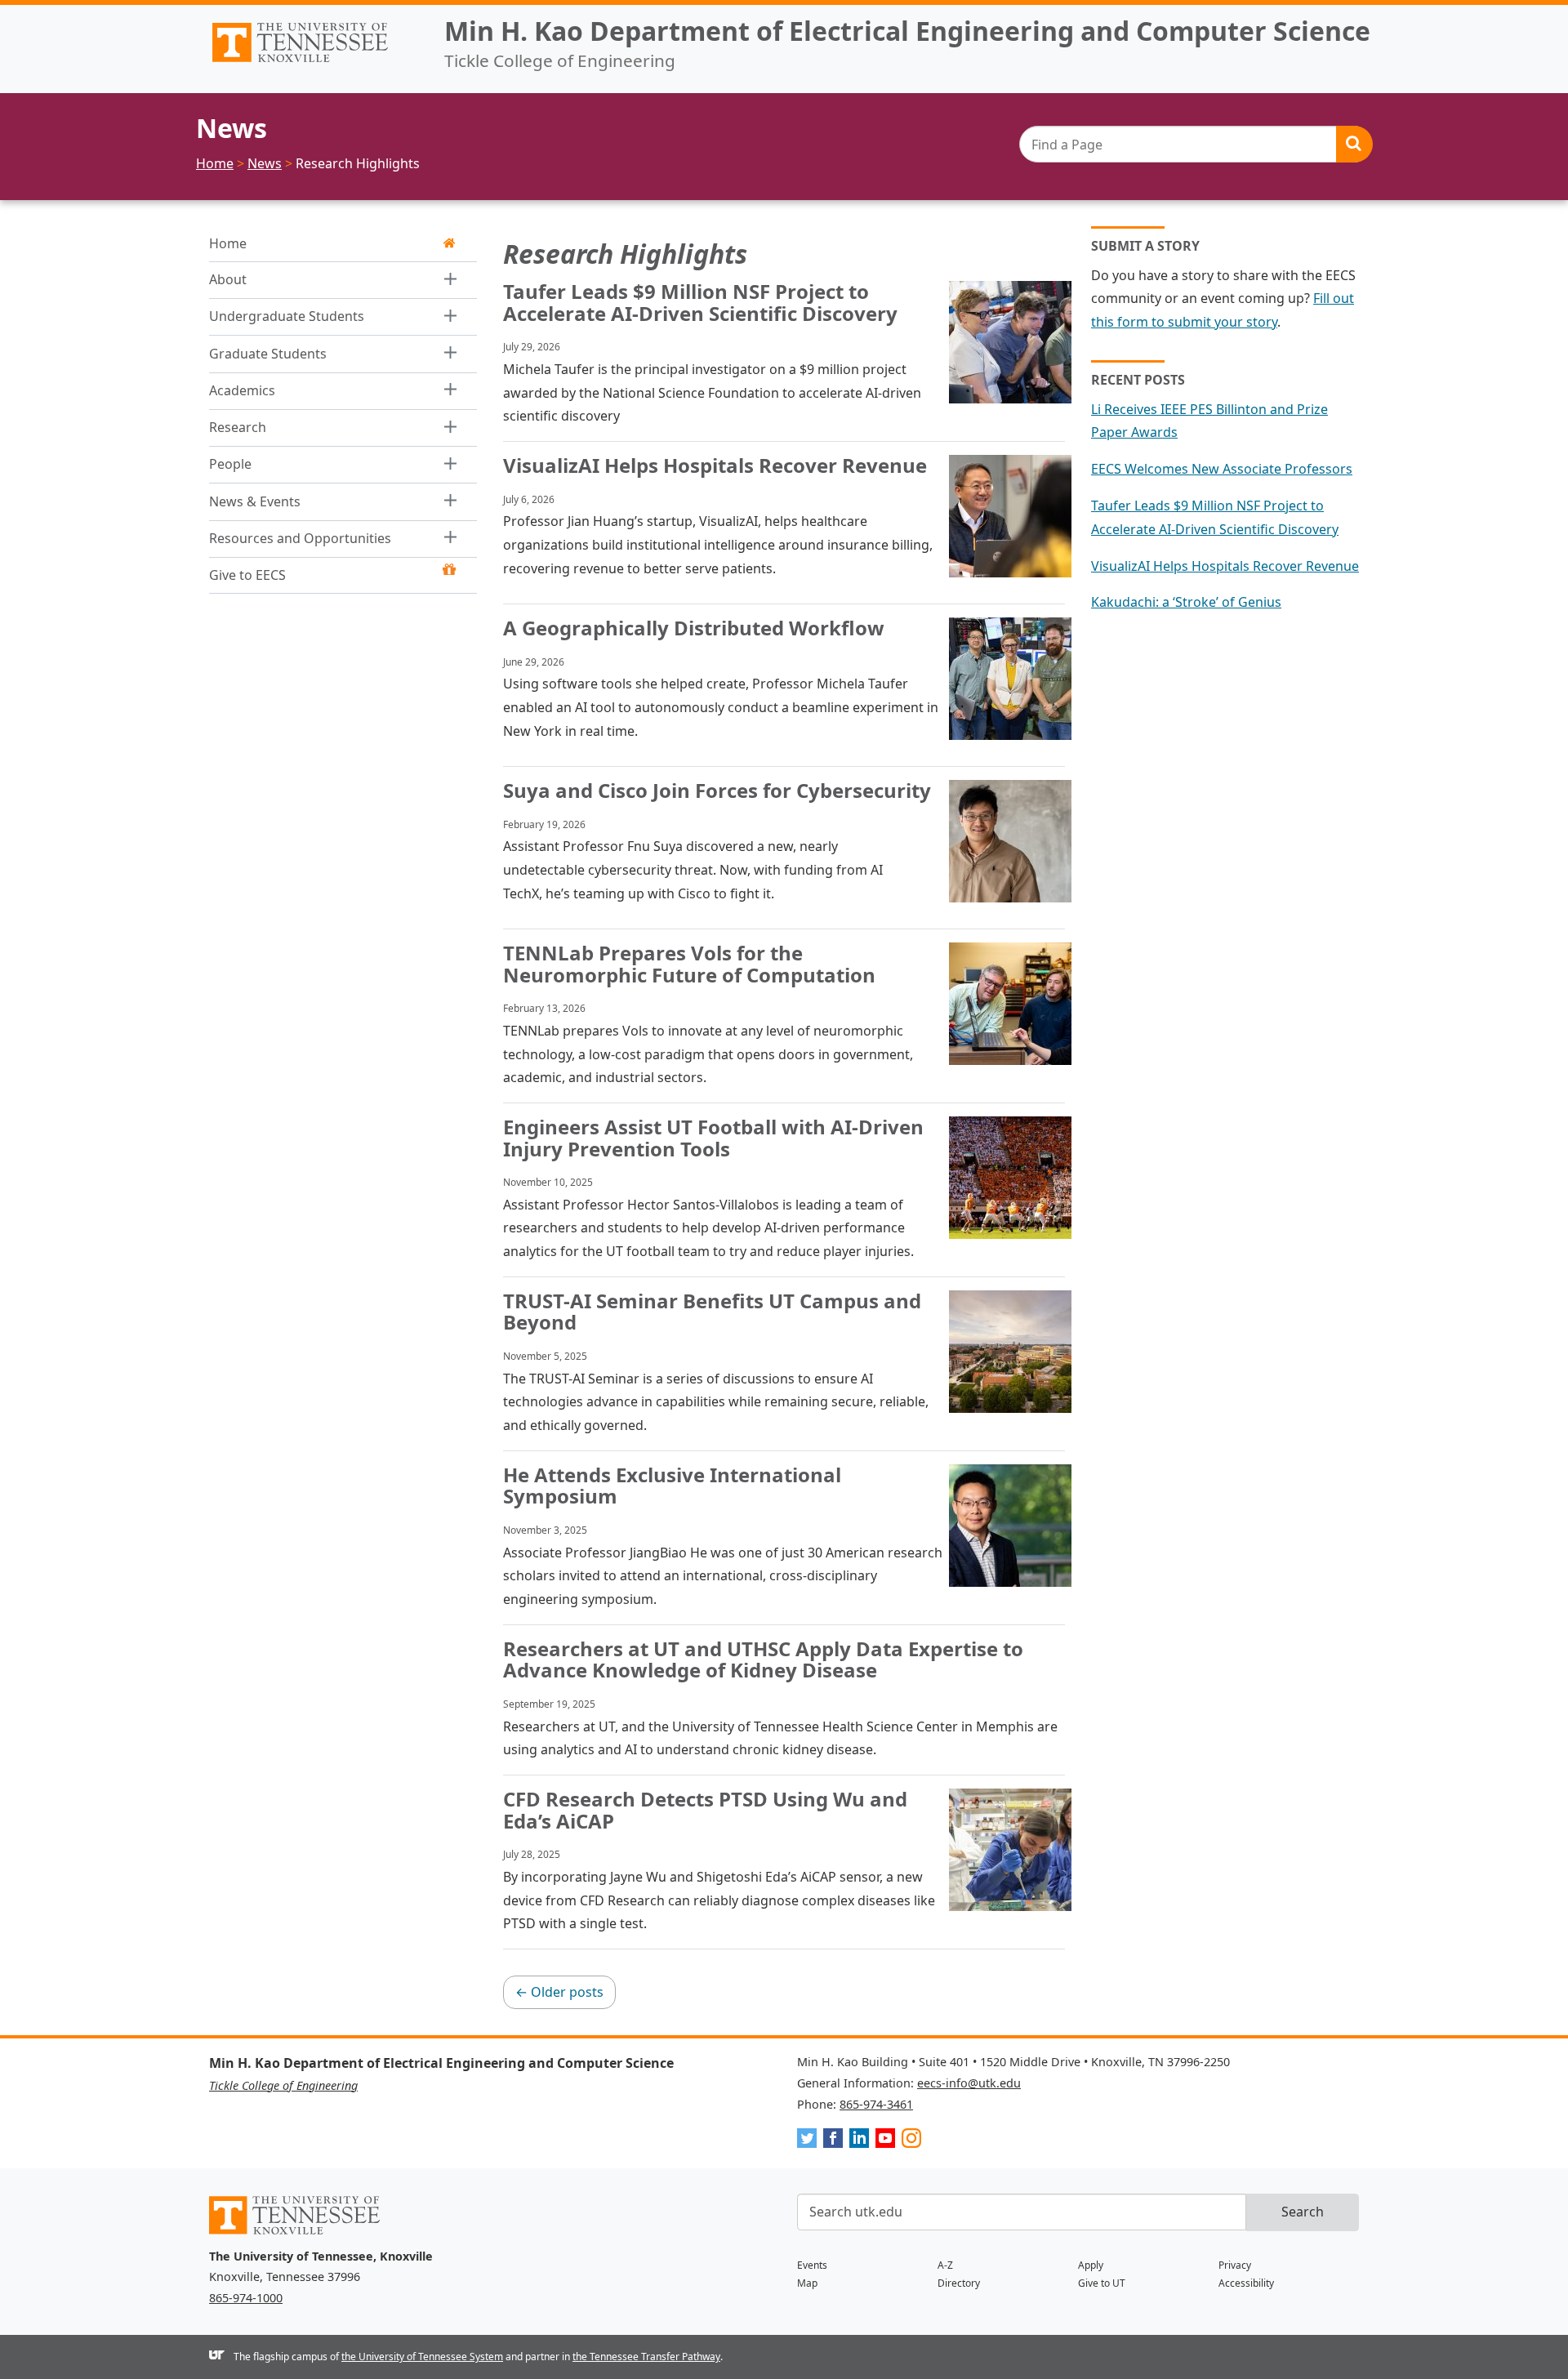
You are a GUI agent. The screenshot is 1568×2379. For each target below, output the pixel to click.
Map (807, 2283)
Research (238, 427)
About (228, 279)
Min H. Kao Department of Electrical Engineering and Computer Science (907, 31)
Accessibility (1246, 2283)
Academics (242, 390)
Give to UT (1102, 2283)
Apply (1091, 2265)
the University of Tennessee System (422, 2357)
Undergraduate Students (287, 316)
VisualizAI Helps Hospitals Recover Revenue (1225, 566)
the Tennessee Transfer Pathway (646, 2357)
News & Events (255, 501)
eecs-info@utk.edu (969, 2083)
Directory (959, 2283)
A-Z (945, 2265)
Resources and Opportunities (300, 538)
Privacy (1235, 2265)
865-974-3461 (876, 2104)
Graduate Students (268, 354)
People (230, 464)
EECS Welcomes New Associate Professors (1222, 469)
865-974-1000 (246, 2298)
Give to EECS (247, 575)
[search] (1196, 144)
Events (812, 2265)
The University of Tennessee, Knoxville (314, 62)
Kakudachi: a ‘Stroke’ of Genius (1186, 602)
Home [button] (228, 243)
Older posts (559, 1992)
